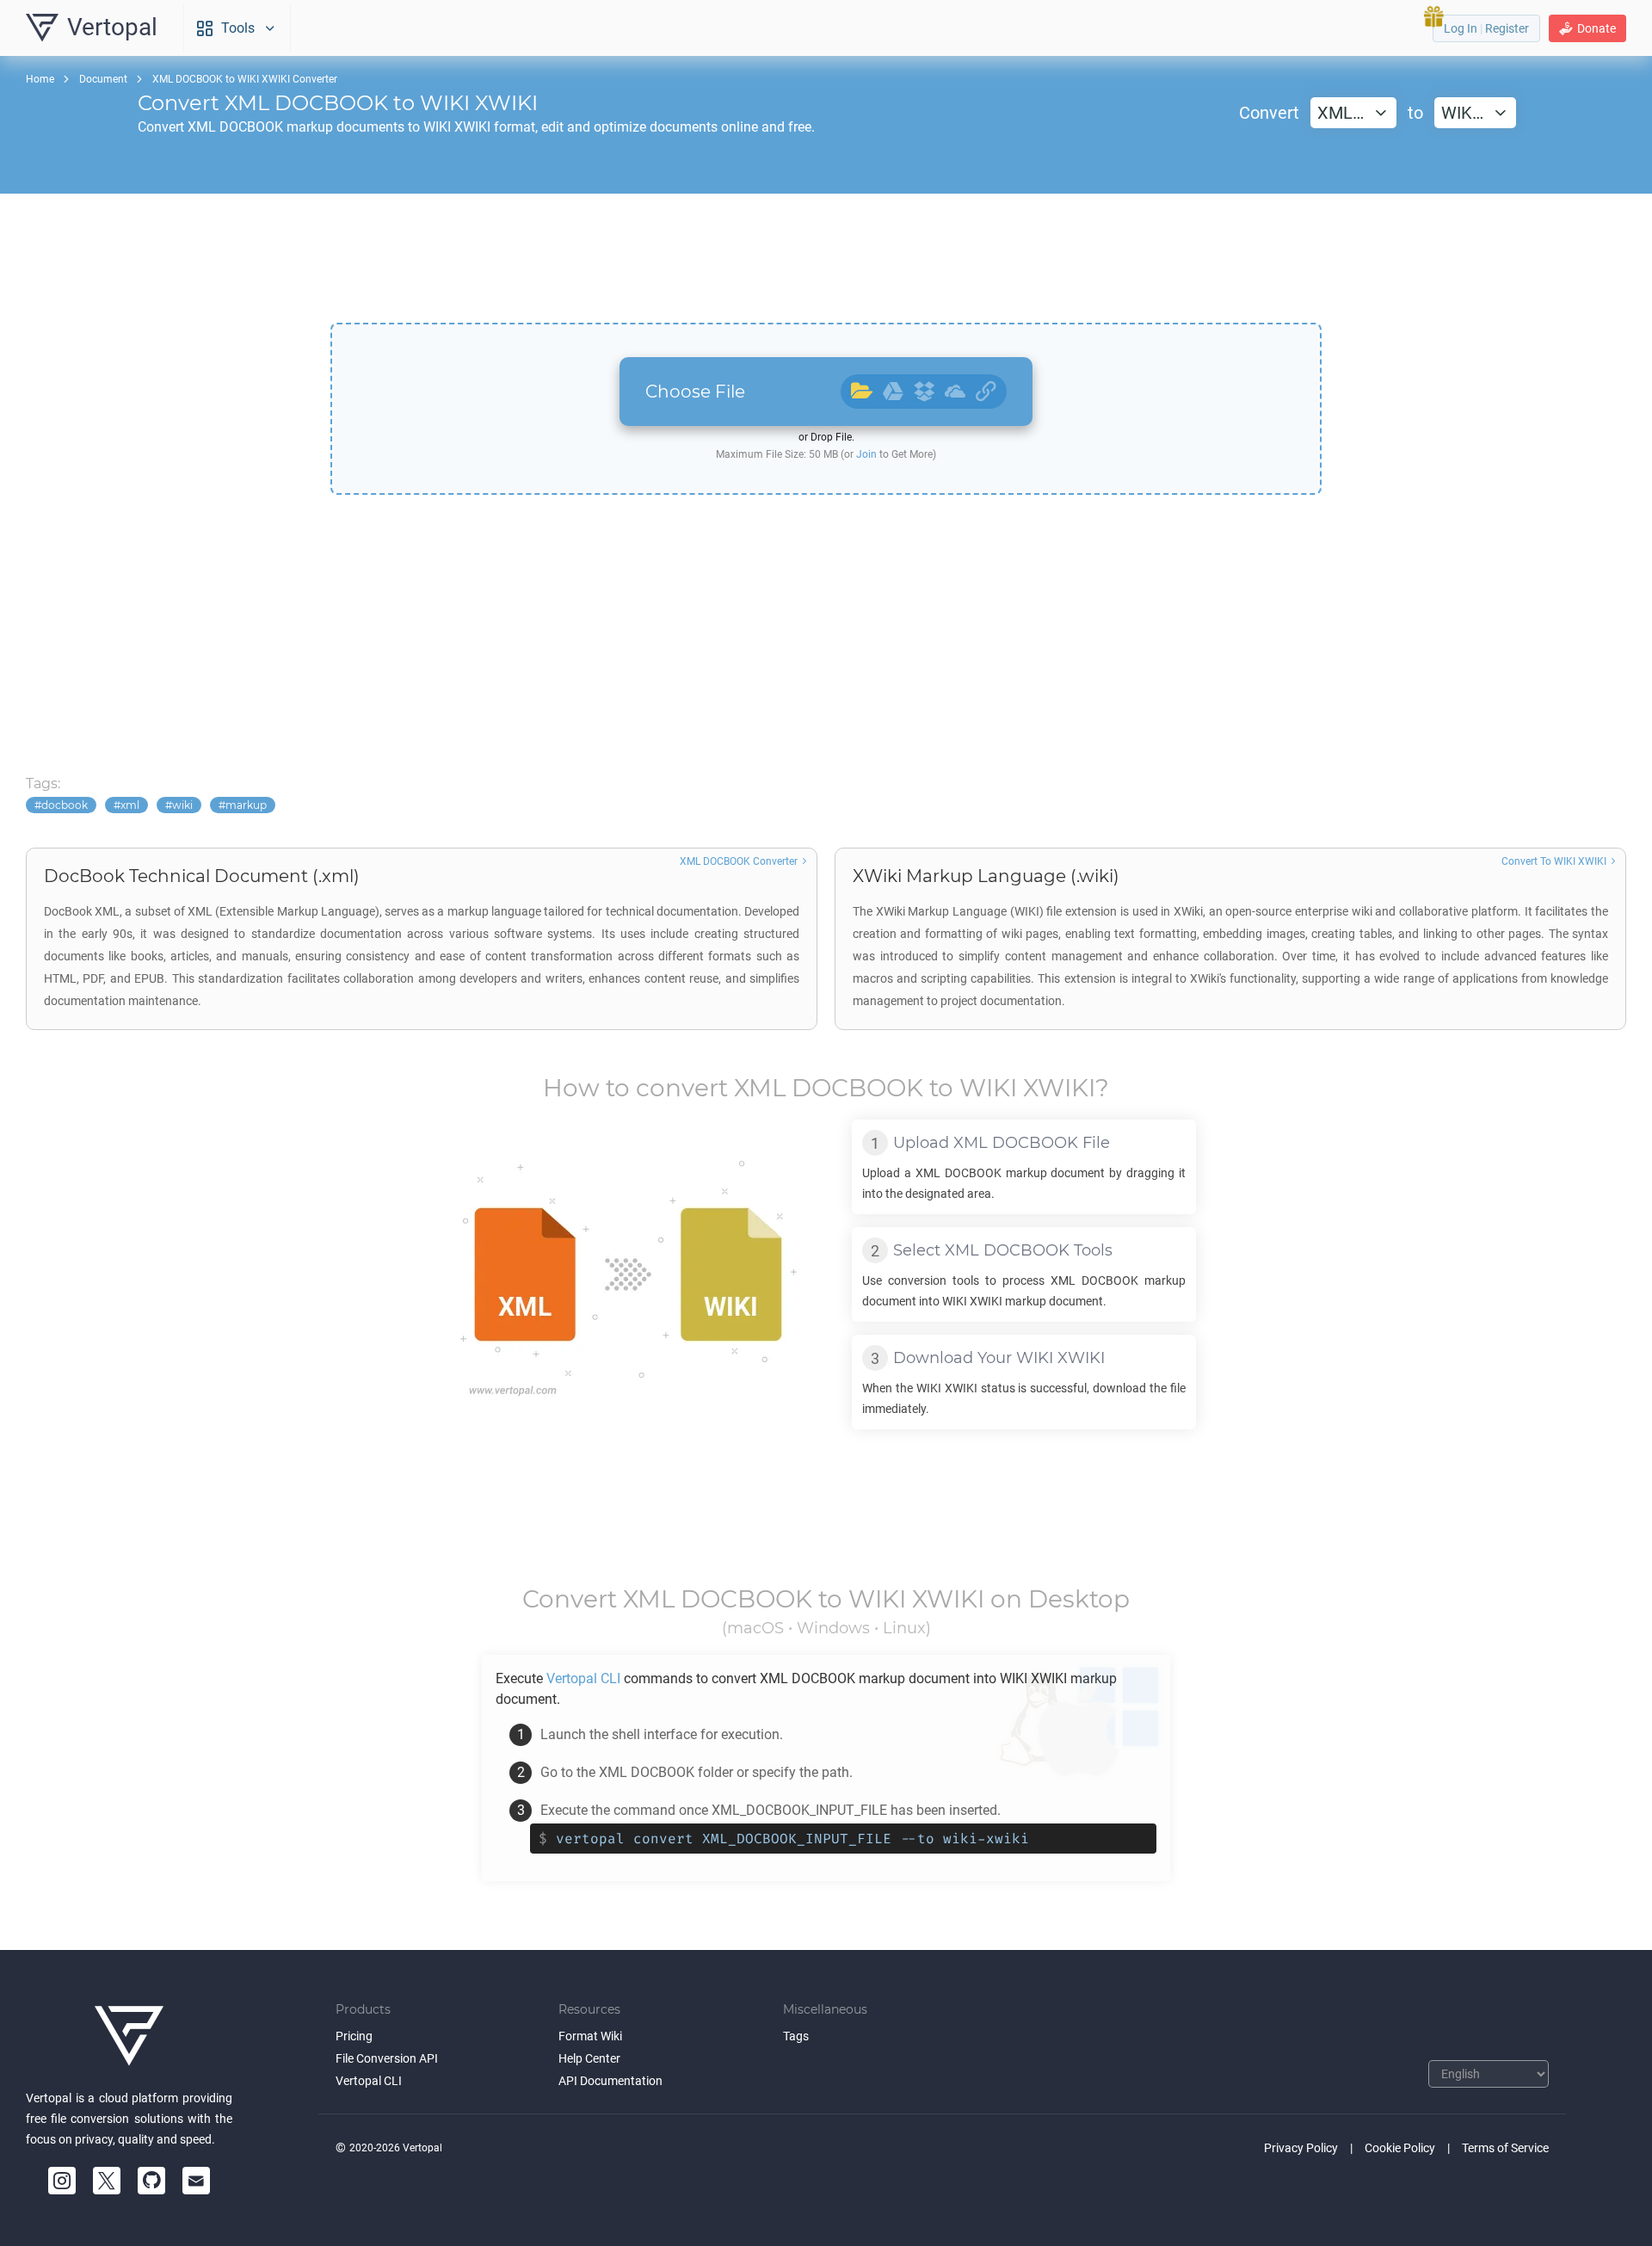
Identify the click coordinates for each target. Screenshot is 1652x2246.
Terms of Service (1505, 2148)
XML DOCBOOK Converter (739, 861)
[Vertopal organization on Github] (151, 2181)
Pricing (354, 2036)
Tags (796, 2036)
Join (866, 454)
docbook (65, 805)
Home (40, 79)
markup (246, 805)
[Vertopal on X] (107, 2181)
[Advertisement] (826, 258)
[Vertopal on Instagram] (62, 2181)
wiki (182, 805)
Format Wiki (590, 2036)
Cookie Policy (1400, 2148)
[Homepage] (129, 2036)
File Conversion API (387, 2058)
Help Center (589, 2058)
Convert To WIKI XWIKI (1554, 861)
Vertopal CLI (369, 2081)
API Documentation (610, 2081)
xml (130, 805)
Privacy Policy (1301, 2148)
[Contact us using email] (196, 2181)
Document (103, 79)
